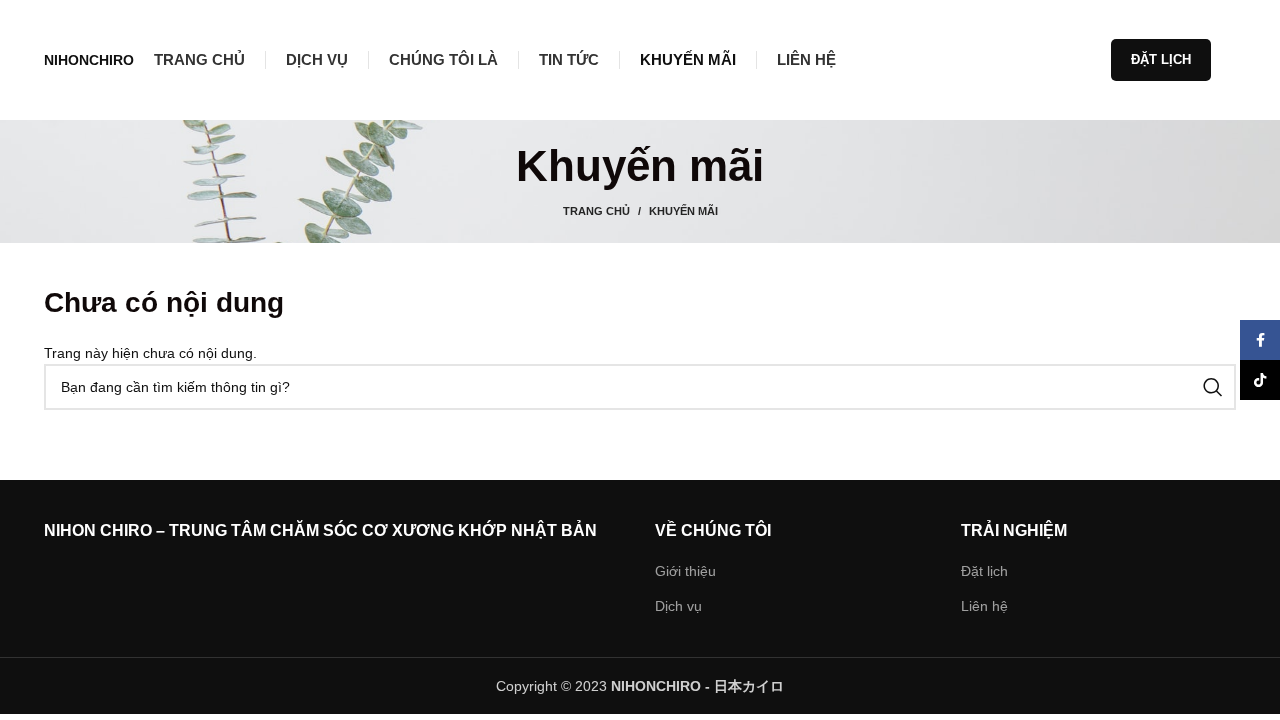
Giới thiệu (685, 571)
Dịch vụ (678, 606)
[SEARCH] (1213, 387)
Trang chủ (596, 211)
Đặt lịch (1161, 59)
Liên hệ (984, 606)
